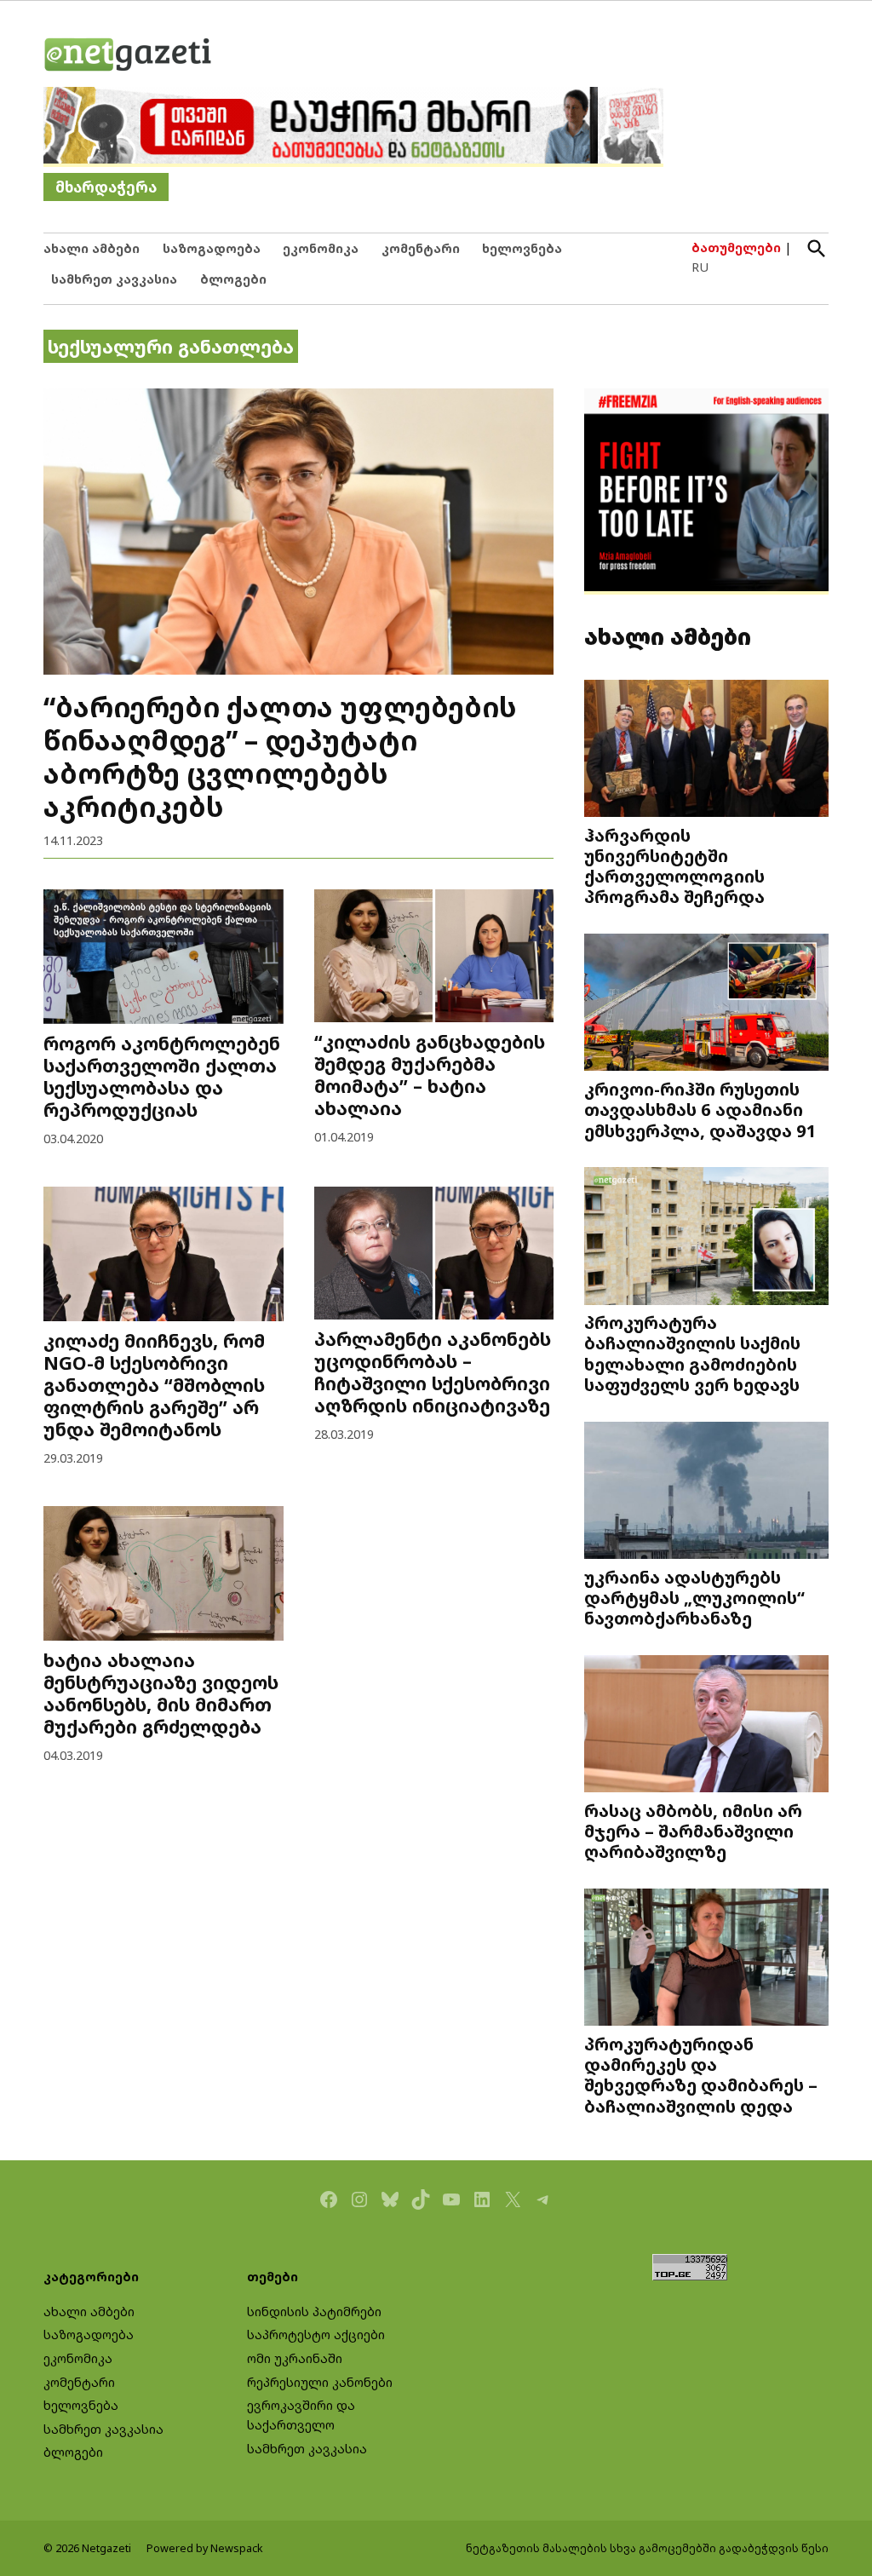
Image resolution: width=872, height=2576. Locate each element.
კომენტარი (421, 248)
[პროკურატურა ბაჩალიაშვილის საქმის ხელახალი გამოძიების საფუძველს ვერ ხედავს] (706, 1238)
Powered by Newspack (205, 2548)
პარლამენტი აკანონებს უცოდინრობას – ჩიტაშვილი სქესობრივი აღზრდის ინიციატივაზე (433, 1372)
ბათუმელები (736, 247)
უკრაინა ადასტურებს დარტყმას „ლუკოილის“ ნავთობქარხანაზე (694, 1597)
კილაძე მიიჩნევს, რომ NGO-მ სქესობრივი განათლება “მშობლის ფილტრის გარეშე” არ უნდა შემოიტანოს (154, 1385)
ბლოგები (233, 279)
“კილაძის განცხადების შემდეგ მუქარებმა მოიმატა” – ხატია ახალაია (430, 1075)
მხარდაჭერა (106, 187)
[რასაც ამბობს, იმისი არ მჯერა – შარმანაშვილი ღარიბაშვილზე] (706, 1725)
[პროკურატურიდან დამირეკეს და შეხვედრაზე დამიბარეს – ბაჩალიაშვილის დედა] (706, 1959)
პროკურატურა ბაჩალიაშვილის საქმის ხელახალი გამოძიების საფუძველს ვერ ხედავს (692, 1353)
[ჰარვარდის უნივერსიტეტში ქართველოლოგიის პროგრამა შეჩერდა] (706, 750)
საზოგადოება (212, 248)
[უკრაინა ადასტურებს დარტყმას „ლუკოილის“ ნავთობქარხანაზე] (706, 1492)
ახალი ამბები (92, 248)
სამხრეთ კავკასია (114, 279)
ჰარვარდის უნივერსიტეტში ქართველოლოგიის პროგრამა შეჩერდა (674, 866)
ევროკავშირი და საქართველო (301, 2415)
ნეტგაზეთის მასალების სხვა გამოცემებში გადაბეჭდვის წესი (647, 2548)
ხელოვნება (522, 248)
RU (700, 267)
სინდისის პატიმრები (314, 2311)
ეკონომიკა (321, 248)
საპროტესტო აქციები (316, 2334)
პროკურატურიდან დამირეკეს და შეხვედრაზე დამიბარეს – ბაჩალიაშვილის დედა (701, 2075)
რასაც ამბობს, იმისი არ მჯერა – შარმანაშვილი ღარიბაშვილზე (693, 1831)
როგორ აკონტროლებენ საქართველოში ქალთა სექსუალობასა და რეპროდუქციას (162, 1076)
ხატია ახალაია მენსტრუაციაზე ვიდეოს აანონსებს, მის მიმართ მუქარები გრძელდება (161, 1693)
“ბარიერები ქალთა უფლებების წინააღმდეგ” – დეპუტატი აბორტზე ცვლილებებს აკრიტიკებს (280, 756)
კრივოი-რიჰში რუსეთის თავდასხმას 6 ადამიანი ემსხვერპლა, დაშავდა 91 (700, 1109)
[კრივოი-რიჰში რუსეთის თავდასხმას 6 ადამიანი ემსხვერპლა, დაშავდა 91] (706, 1004)
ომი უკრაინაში (295, 2358)
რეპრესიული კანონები (320, 2382)
